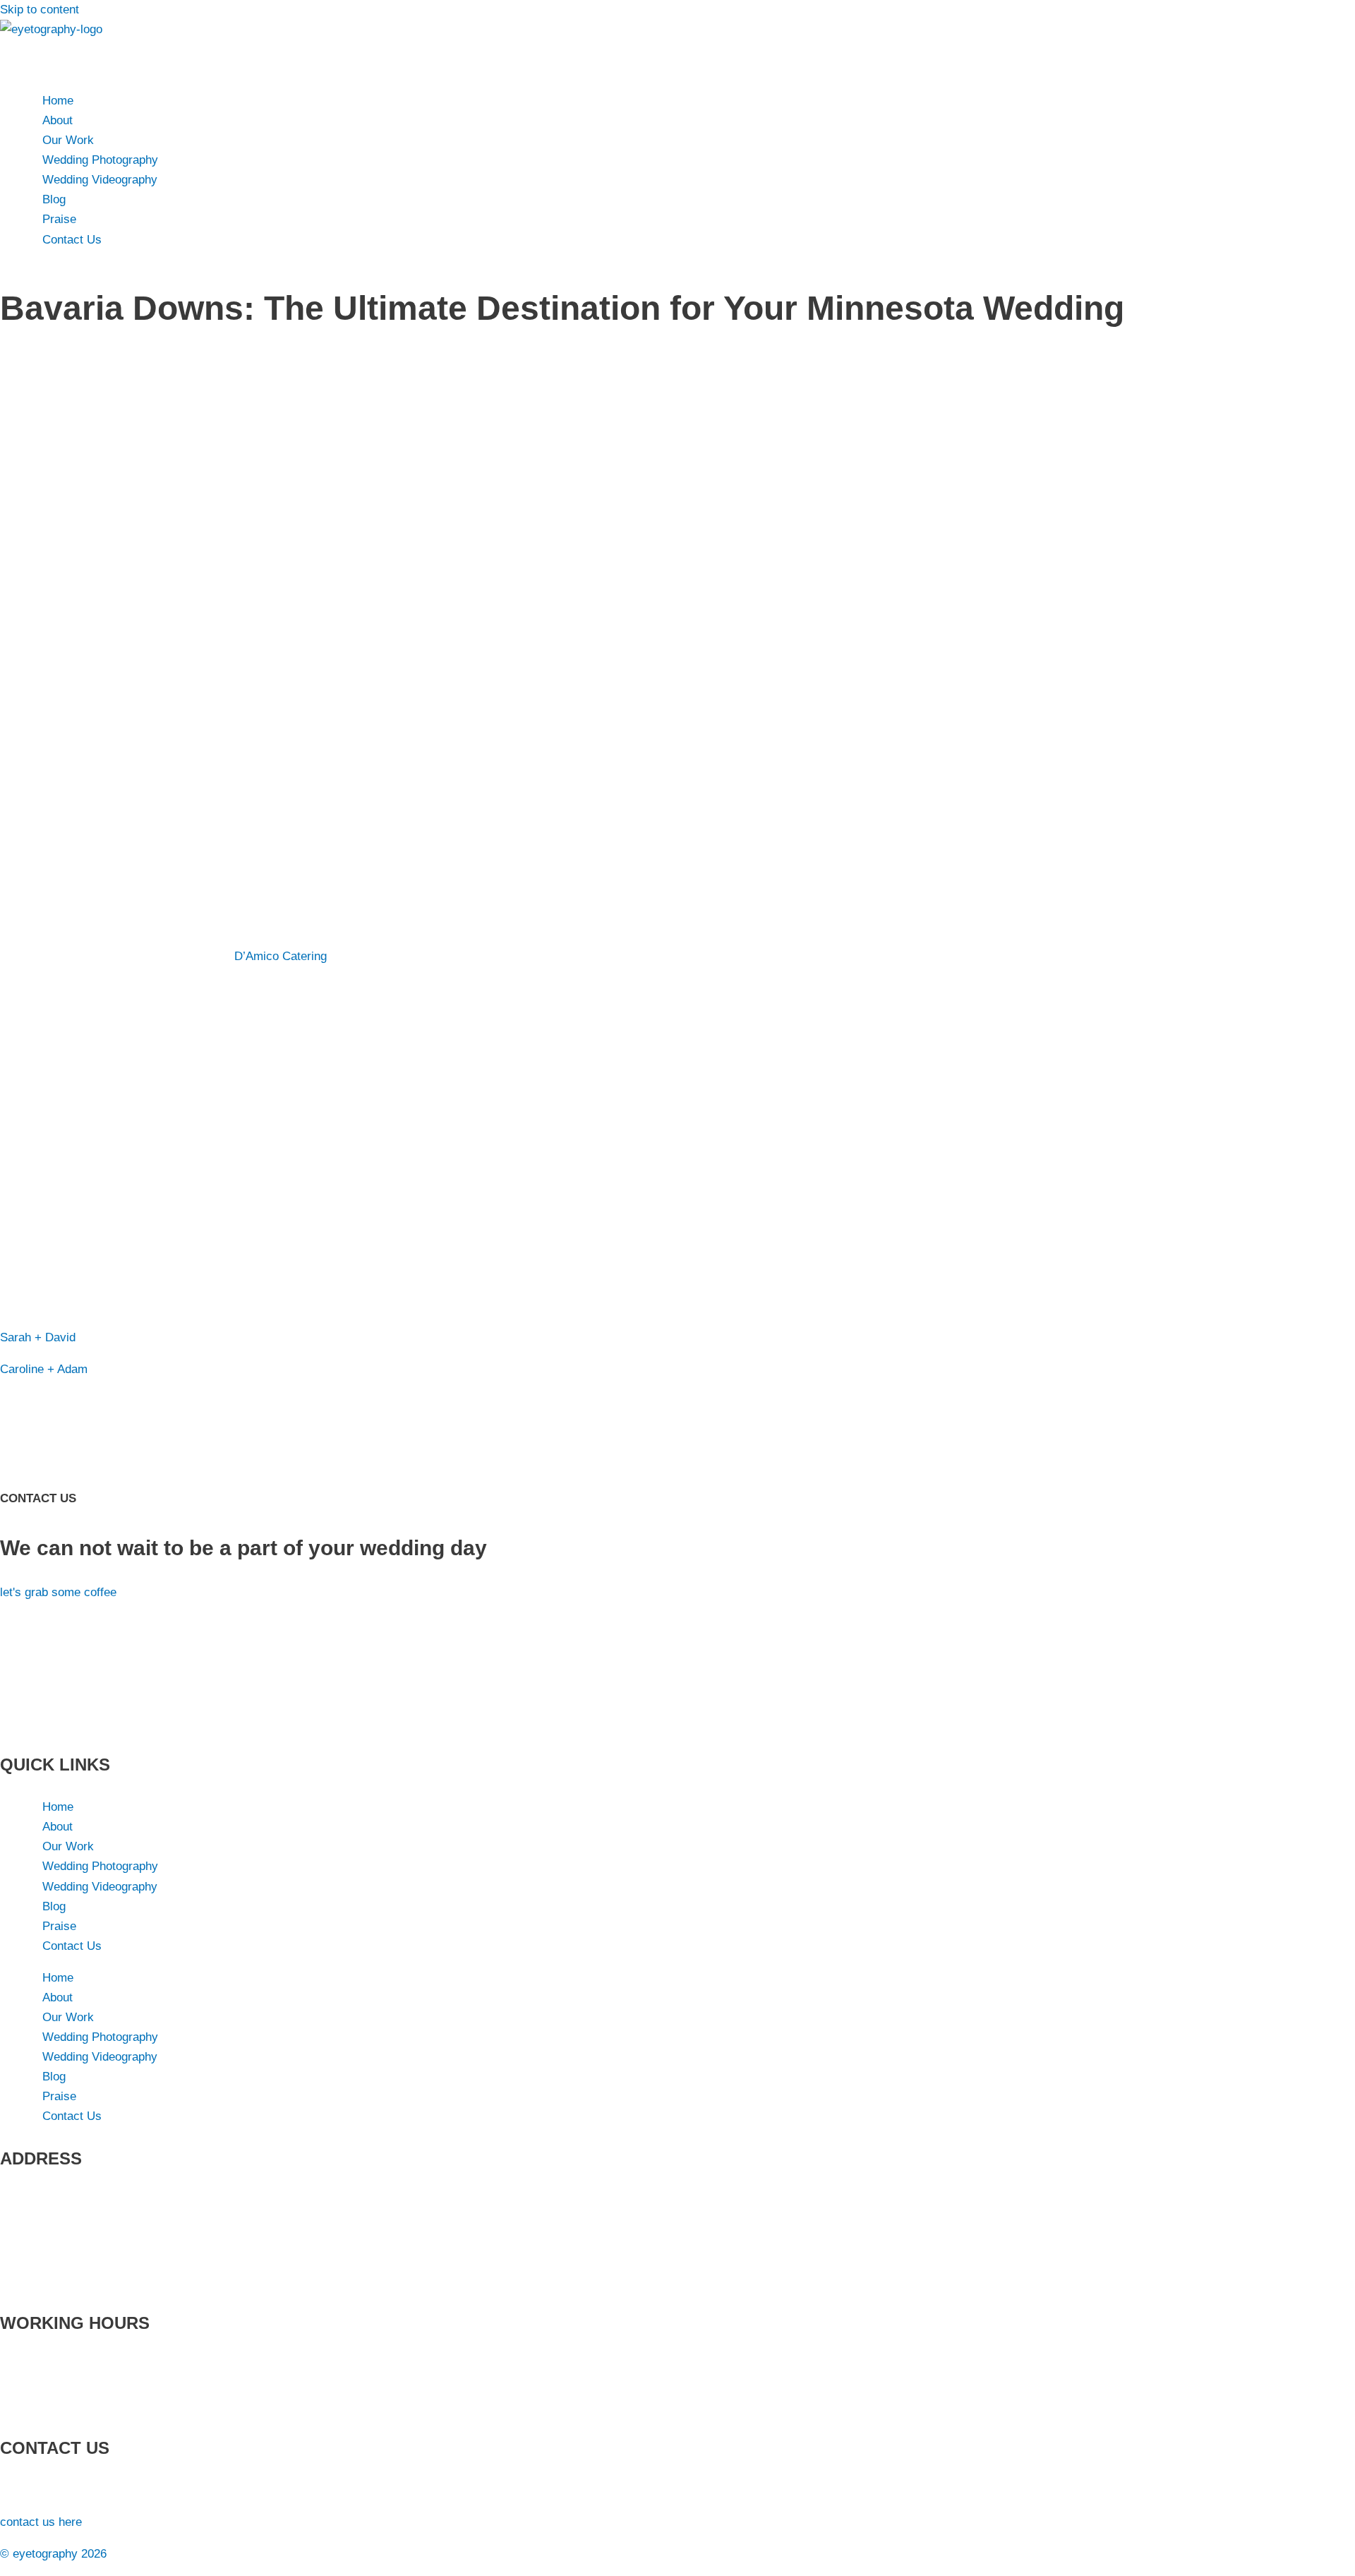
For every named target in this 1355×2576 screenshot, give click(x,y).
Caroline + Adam (44, 1369)
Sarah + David (38, 1337)
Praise (59, 219)
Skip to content (40, 10)
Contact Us (72, 240)
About (58, 120)
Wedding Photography (100, 160)
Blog (54, 199)
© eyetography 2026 (53, 2554)
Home (58, 101)
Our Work (68, 140)
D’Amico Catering (281, 956)
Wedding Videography (100, 180)
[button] (677, 59)
